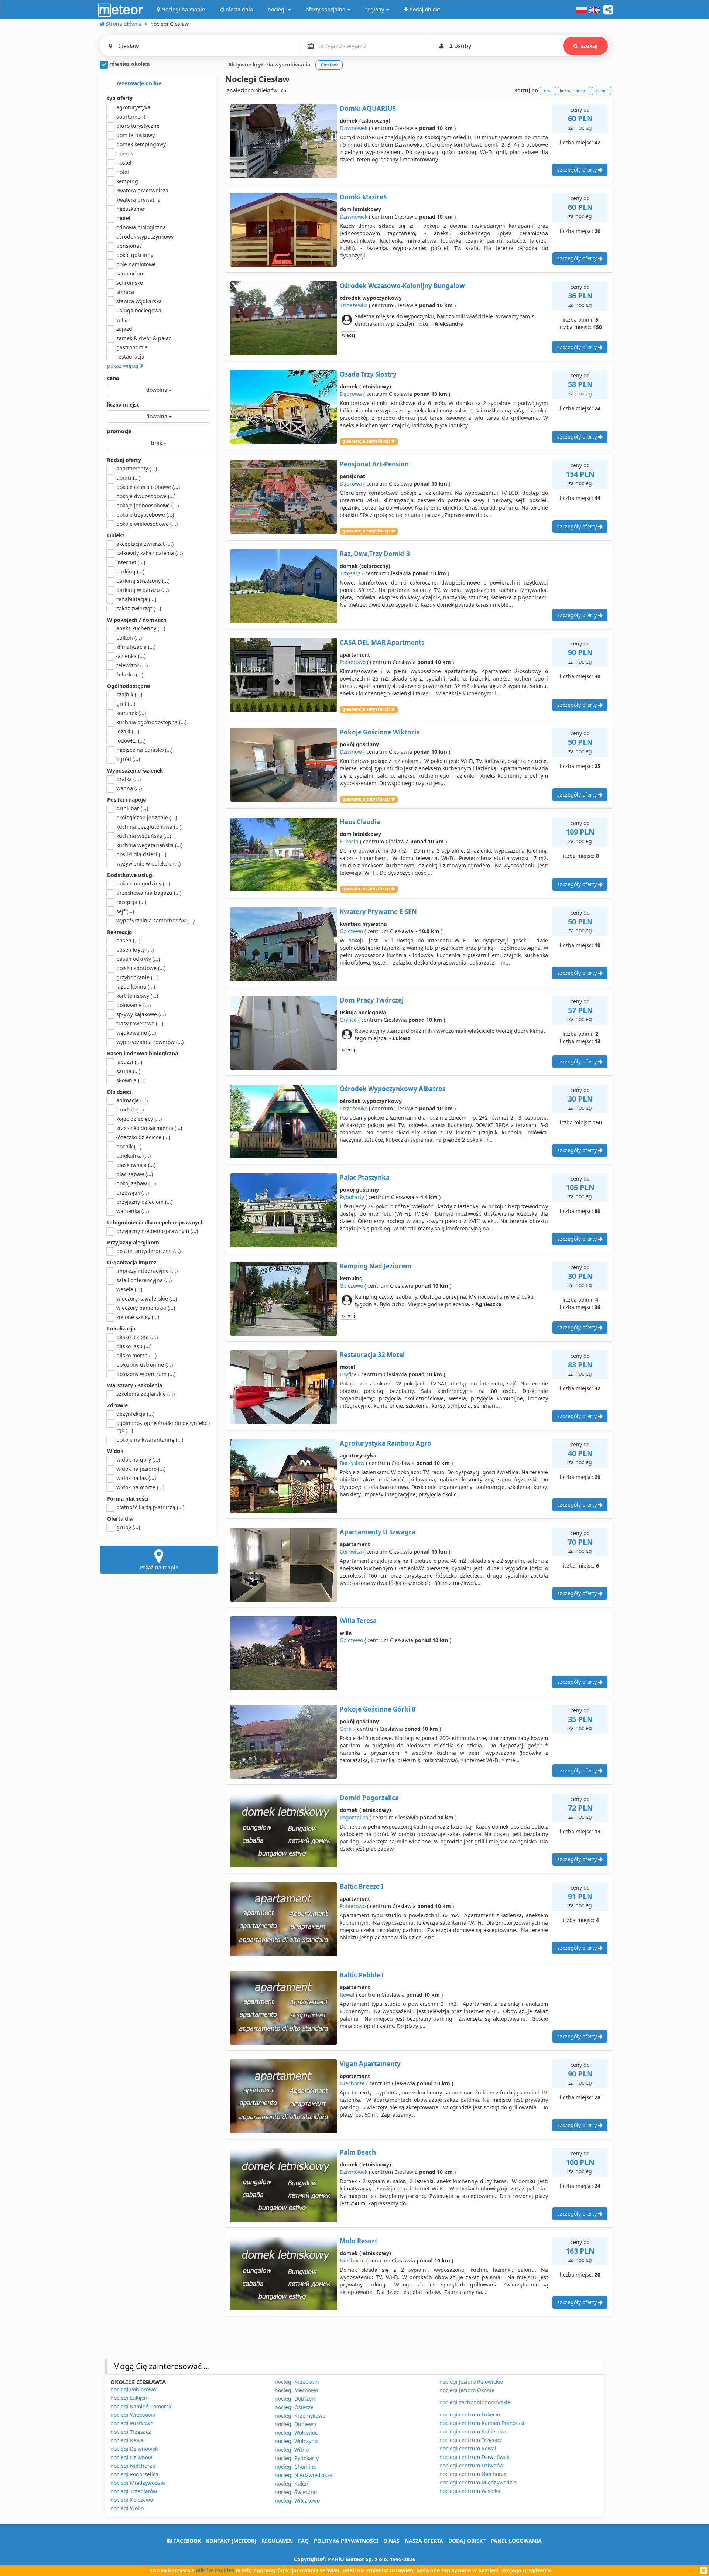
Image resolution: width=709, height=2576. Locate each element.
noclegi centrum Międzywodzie (478, 2482)
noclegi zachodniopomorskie (475, 2402)
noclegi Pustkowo (132, 2423)
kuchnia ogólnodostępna (151, 722)
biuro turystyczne (138, 126)
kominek (131, 713)
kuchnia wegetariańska (149, 845)
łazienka (131, 656)
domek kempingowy (141, 144)
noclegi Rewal (128, 2440)
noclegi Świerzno (296, 2492)
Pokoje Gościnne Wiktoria (380, 732)
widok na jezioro (141, 1469)
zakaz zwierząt (139, 608)
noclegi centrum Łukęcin (470, 2414)
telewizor (132, 665)
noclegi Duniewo (295, 2424)
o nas (391, 2541)
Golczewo (351, 931)
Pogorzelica (354, 1817)
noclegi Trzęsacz (131, 2432)
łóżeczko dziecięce (143, 1137)
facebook (186, 2541)
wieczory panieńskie (146, 1308)
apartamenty (137, 468)
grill (126, 704)
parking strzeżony (143, 581)
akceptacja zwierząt (145, 544)
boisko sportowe (141, 968)
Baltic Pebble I (362, 1975)
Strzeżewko (354, 305)
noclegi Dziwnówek (134, 2449)
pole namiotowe (136, 264)
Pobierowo (353, 662)
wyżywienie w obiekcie (148, 864)
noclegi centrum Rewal (468, 2448)
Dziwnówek (354, 128)
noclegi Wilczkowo (297, 2500)
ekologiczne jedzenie (147, 817)
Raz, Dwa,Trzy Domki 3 (375, 554)
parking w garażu (143, 590)
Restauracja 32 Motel (372, 1355)
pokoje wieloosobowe (147, 524)
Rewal (347, 1995)
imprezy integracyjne (147, 1271)
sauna (128, 1071)
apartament (131, 117)
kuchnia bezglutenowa (149, 827)
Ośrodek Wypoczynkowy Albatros (393, 1089)
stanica (125, 292)
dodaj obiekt (467, 2541)
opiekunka (133, 1156)
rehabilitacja (136, 599)
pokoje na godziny (143, 883)
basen (128, 940)
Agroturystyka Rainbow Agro (386, 1443)
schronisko (130, 283)
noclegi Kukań (292, 2483)
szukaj (589, 46)
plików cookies (215, 2570)
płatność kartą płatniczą (150, 1507)
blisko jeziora (137, 1337)
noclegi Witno (292, 2450)
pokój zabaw (136, 1183)
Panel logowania (516, 2541)
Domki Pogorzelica (369, 1798)
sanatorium (131, 273)
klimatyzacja (136, 647)
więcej (348, 335)
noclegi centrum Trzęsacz (471, 2440)
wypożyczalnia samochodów (155, 920)
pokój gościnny (135, 255)
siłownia (131, 1080)
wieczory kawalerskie (147, 1299)
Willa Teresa (358, 1621)
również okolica (129, 64)
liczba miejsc (123, 405)
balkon (129, 638)
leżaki (128, 731)
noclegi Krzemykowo (300, 2416)
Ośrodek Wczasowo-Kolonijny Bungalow (402, 286)
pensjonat (129, 246)
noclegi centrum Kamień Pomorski (482, 2423)
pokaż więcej (124, 366)
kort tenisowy (137, 996)
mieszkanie (130, 209)
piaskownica (136, 1165)
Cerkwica (351, 1551)
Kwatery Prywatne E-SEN (378, 912)
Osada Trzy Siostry (368, 374)
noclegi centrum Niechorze (473, 2474)
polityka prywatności (346, 2541)
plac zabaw (135, 1174)
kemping (127, 181)
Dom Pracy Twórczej (372, 1000)
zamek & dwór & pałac (144, 338)
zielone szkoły (138, 1317)
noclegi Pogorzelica (134, 2474)
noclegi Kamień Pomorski (142, 2406)
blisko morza (136, 1355)
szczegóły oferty (578, 170)
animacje (132, 1100)
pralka (129, 779)
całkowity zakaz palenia (150, 553)
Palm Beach (358, 2152)
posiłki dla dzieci (141, 854)
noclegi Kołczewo (132, 2500)
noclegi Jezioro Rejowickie (471, 2382)
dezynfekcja (135, 1414)
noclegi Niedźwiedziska (304, 2475)
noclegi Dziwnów (131, 2457)
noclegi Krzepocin (297, 2382)
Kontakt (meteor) (231, 2541)
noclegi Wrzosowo (133, 2415)
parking (130, 571)
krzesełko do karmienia (149, 1128)
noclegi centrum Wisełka (470, 2491)
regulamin (277, 2541)
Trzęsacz (350, 573)
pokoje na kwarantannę (150, 1440)
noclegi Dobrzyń (295, 2399)
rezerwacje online (138, 83)
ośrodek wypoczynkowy (145, 237)
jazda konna (136, 986)
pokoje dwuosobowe (146, 496)
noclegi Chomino (296, 2467)
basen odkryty (138, 959)
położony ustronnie (145, 1365)
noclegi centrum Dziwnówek (474, 2457)
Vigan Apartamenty (370, 2064)
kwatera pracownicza (142, 190)
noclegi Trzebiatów (134, 2491)
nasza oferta (424, 2541)
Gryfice (348, 1020)
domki (128, 478)
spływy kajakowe (141, 1014)
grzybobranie (137, 977)
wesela (129, 1289)
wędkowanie (136, 1033)
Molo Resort (359, 2241)
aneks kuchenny (141, 628)
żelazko (130, 674)
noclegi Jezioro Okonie (467, 2390)
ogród (128, 759)
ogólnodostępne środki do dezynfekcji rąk (163, 1427)
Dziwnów (351, 752)
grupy (128, 1527)
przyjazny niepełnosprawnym (157, 1231)
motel (123, 218)
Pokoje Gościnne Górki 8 (378, 1709)
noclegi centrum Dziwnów (472, 2465)
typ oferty (120, 98)
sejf (125, 911)
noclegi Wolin (127, 2508)
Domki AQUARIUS (368, 108)
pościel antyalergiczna (148, 1251)
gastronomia (132, 347)
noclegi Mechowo (296, 2390)
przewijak (133, 1193)
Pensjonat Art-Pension (374, 464)
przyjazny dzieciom (144, 1202)
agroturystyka (133, 107)
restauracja (130, 357)
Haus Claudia (360, 822)
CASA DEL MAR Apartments (382, 642)
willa (122, 320)
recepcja (131, 902)
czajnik (129, 694)
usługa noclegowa (139, 310)
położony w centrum (146, 1374)
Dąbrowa (351, 394)
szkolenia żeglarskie (145, 1394)
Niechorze (352, 2083)
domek (125, 153)
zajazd (124, 329)
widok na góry (138, 1460)
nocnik (129, 1146)
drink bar (132, 808)
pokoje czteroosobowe (148, 487)
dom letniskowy (136, 135)
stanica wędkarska (139, 301)
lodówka (131, 741)
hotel (123, 172)
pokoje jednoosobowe (148, 505)
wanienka (133, 1211)
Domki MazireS (363, 197)
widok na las (136, 1478)
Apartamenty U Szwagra (378, 1532)
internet (131, 562)
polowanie (133, 1005)
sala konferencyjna (144, 1280)
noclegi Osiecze (294, 2407)
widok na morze (140, 1487)
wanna (129, 788)
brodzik (130, 1109)
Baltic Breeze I (362, 1886)
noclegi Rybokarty (297, 2458)
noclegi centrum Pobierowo (473, 2431)
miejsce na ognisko (144, 750)
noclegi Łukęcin (130, 2398)
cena (113, 378)
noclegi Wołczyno (296, 2441)
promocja (119, 431)
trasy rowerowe (140, 1023)
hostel (124, 163)
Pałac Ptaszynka (365, 1177)
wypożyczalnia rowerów (150, 1042)
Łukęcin (349, 841)
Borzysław (352, 1463)
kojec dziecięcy (139, 1119)
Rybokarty (352, 1197)
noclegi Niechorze (133, 2466)
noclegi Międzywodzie (138, 2483)
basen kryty (135, 950)
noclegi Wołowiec (296, 2433)
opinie (600, 91)
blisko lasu (134, 1346)
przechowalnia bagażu (149, 893)
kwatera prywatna (138, 200)
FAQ (303, 2541)
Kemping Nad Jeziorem (376, 1266)
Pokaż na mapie (159, 1567)
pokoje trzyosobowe (145, 515)
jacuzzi (129, 1062)
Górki (346, 1729)
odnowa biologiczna (141, 227)
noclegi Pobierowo (133, 2389)
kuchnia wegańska (144, 836)
